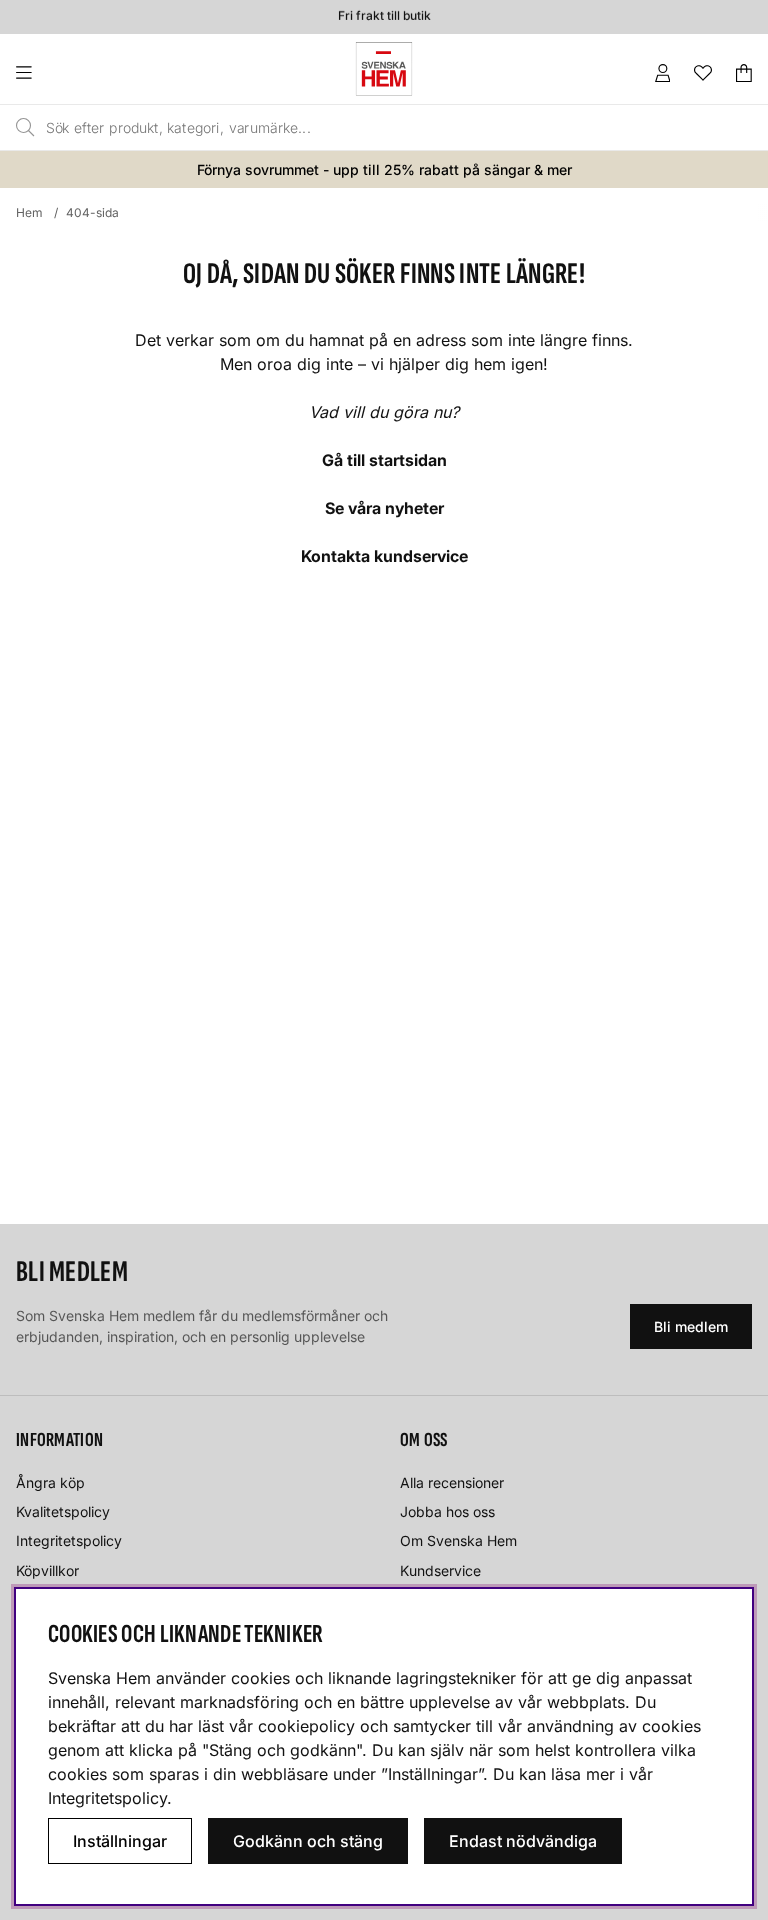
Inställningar (120, 1841)
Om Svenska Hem (458, 1540)
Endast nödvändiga (523, 1841)
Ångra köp (50, 1482)
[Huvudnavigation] (64, 73)
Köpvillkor (47, 1570)
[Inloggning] (663, 73)
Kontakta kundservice (384, 556)
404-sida (92, 212)
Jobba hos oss (447, 1511)
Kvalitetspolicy (63, 1511)
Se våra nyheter (384, 508)
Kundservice (440, 1570)
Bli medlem (691, 1326)
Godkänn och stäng (308, 1841)
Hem (29, 212)
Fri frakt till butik (384, 13)
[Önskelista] (703, 73)
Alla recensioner (452, 1482)
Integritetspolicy (69, 1540)
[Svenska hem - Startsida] (384, 69)
